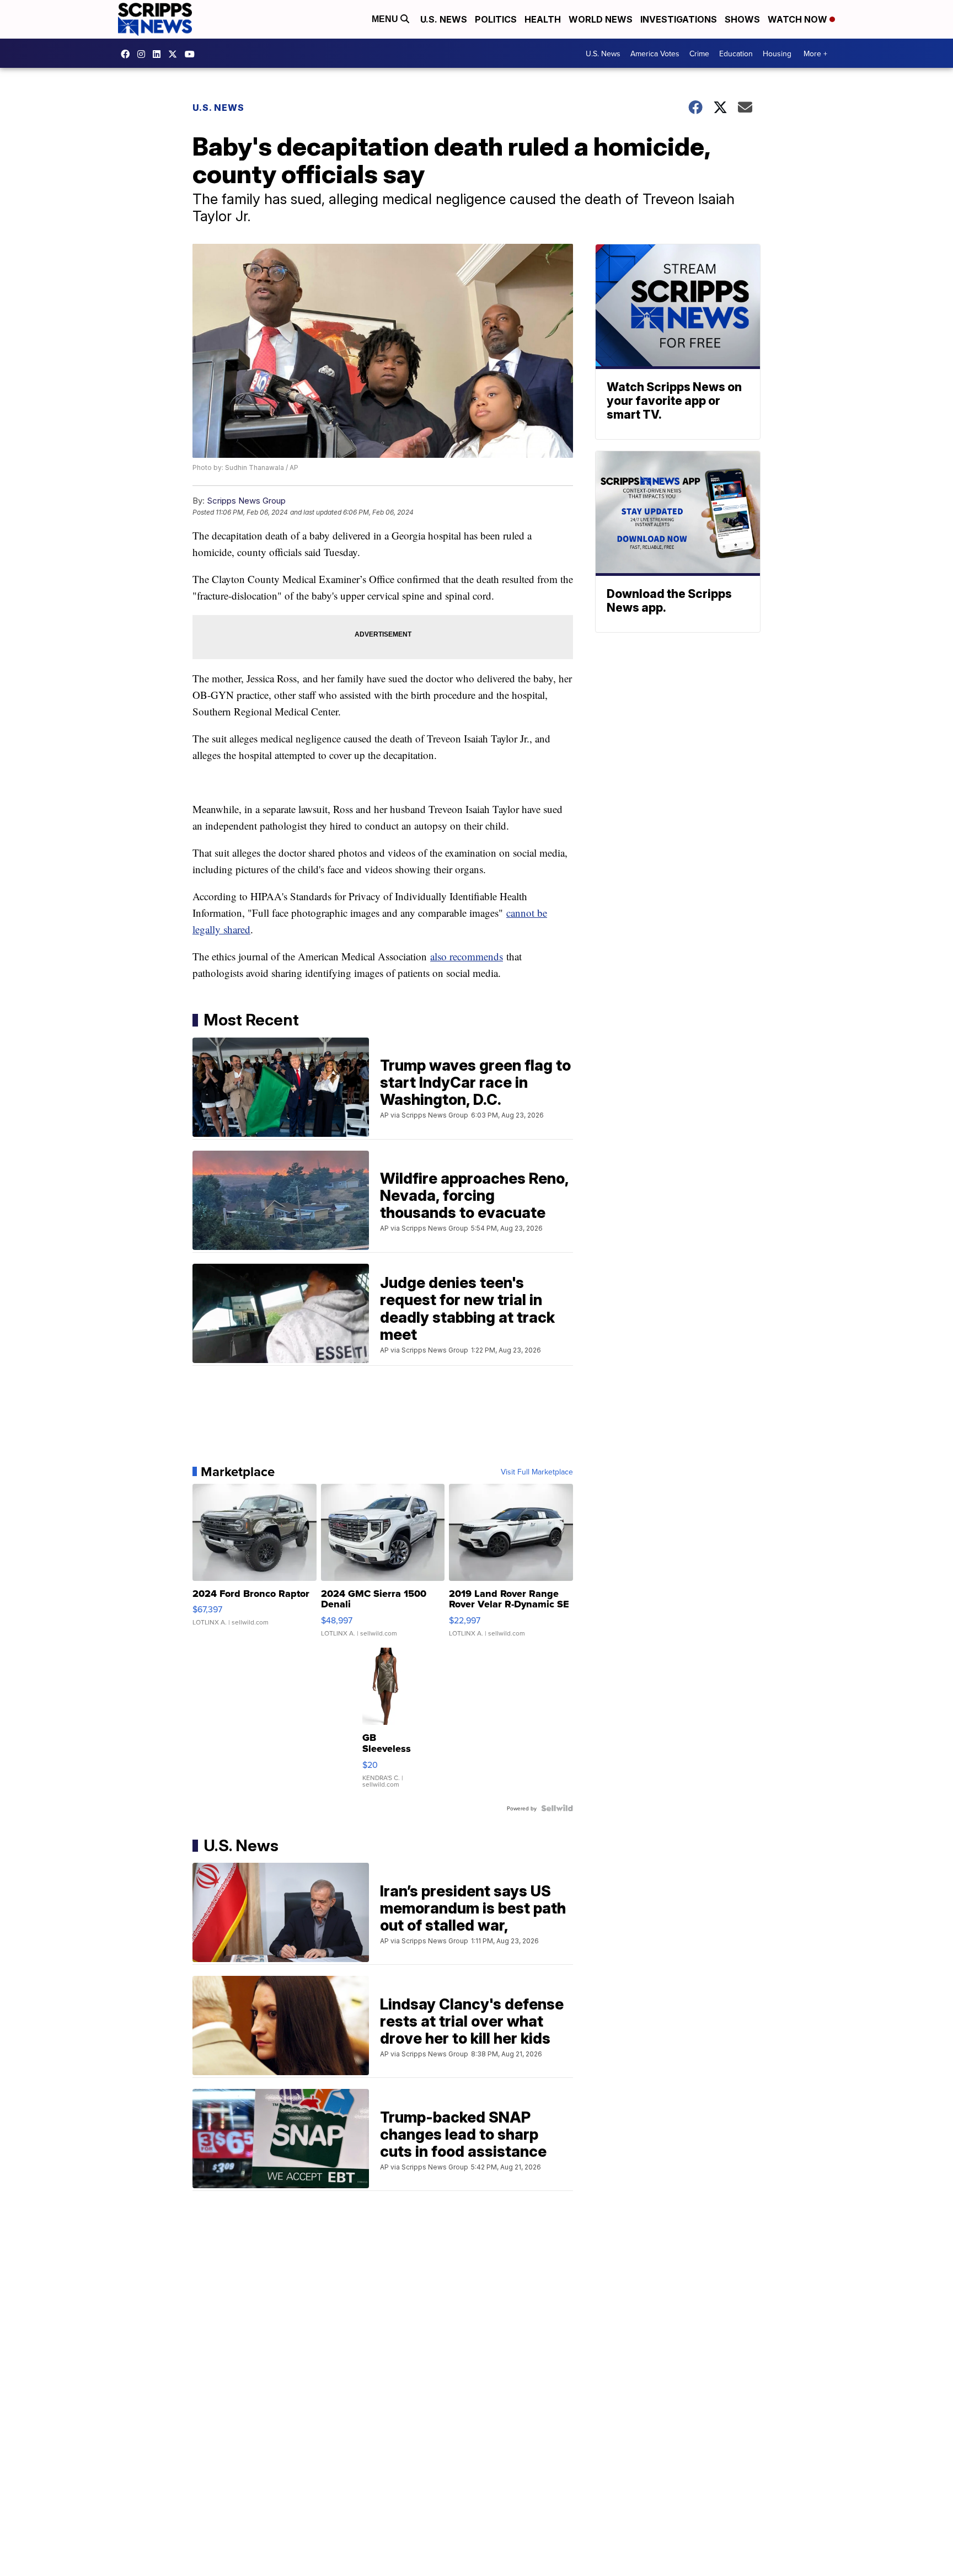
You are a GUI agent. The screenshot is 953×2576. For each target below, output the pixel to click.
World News (601, 19)
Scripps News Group (246, 501)
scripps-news (159, 54)
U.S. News (444, 19)
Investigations (679, 19)
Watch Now (799, 19)
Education (736, 54)
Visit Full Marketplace (537, 1472)
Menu (386, 19)
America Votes (655, 54)
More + (815, 54)
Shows (742, 19)
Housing (777, 54)
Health (543, 19)
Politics (496, 19)
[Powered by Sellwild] (557, 1808)
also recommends (467, 956)
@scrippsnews (192, 54)
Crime (699, 54)
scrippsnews (128, 54)
